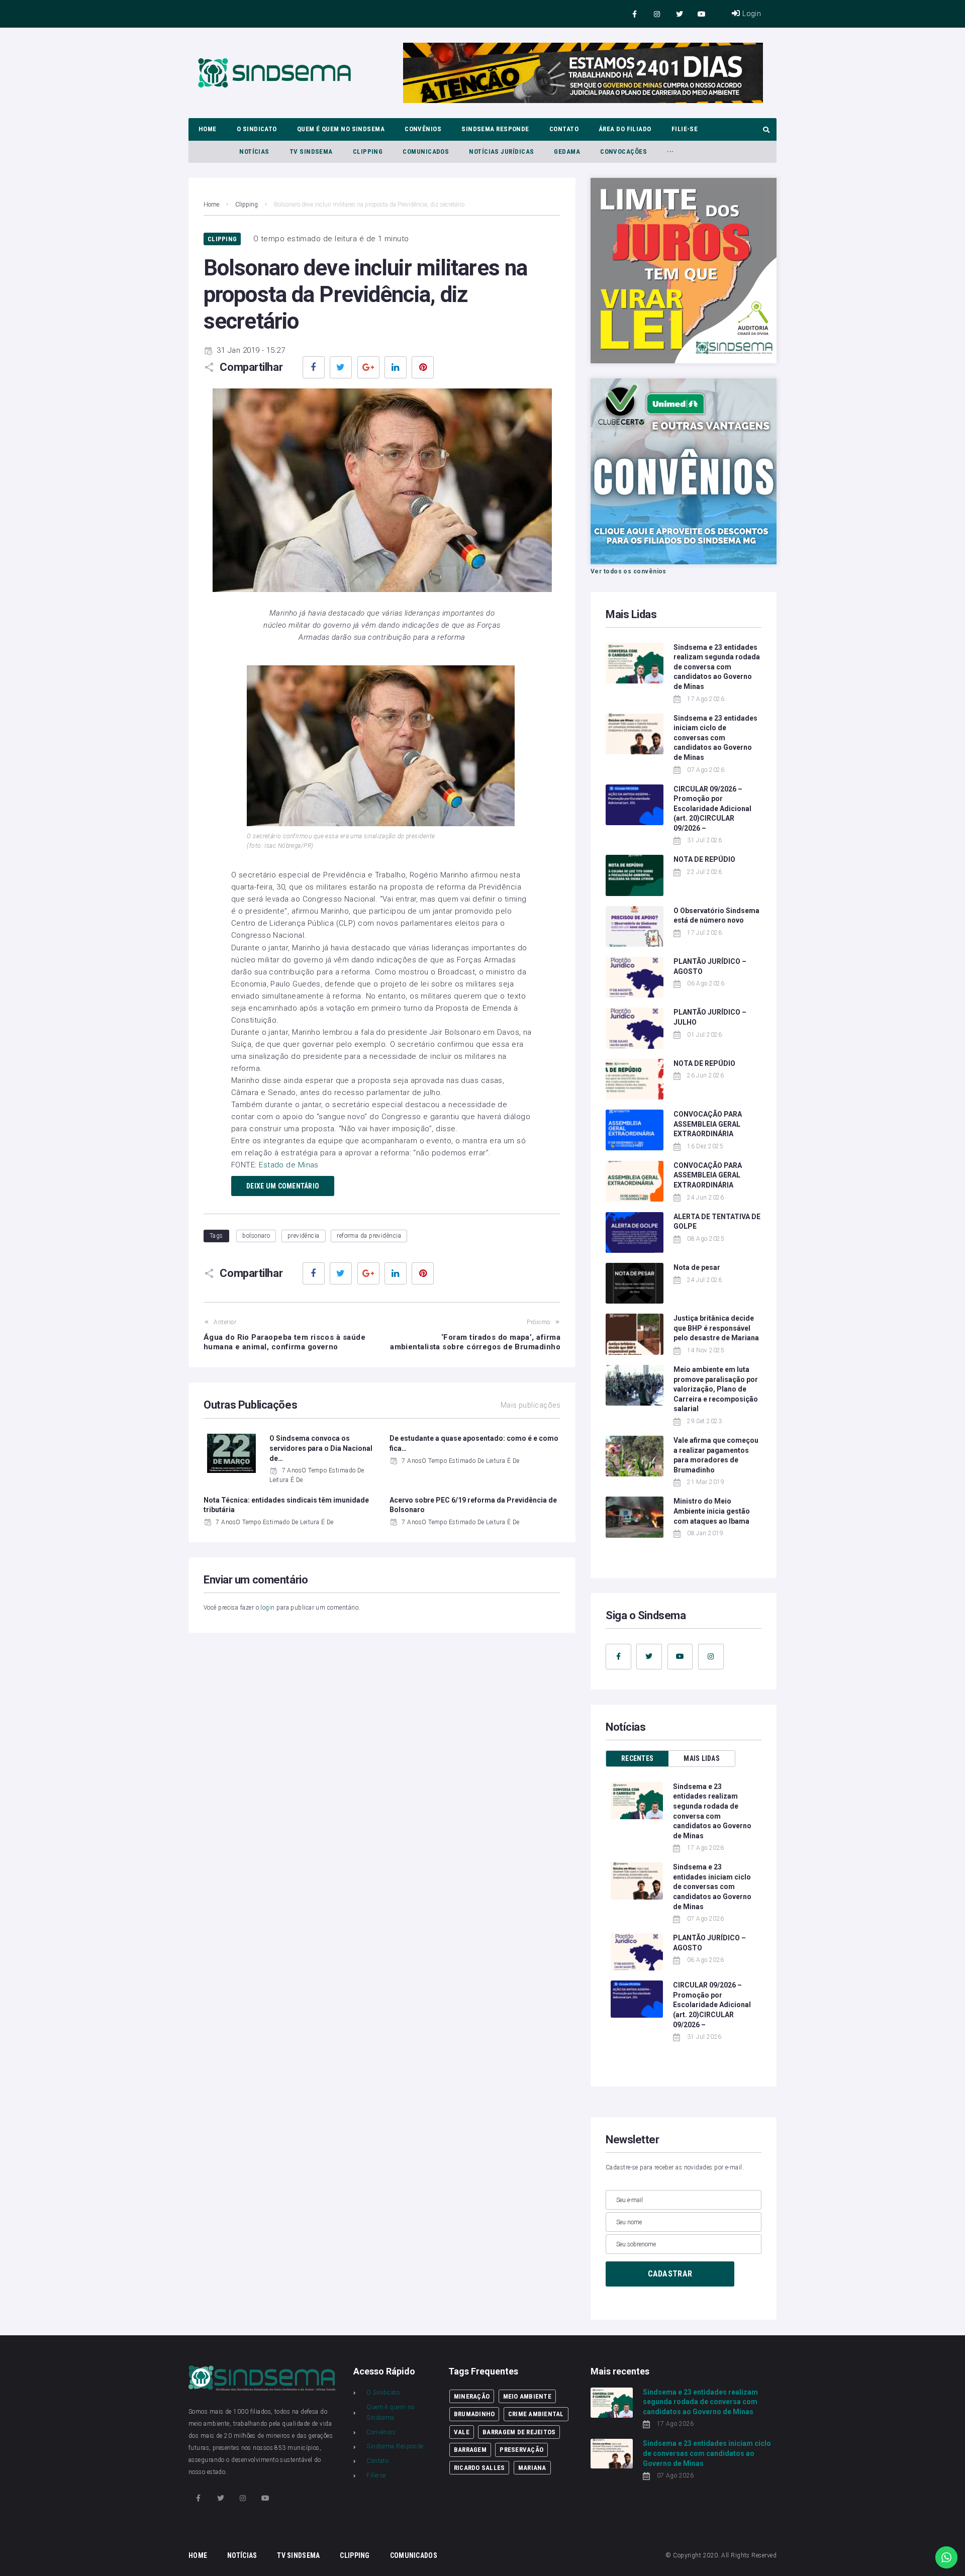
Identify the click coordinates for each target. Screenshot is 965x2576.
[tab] (637, 1759)
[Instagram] (657, 14)
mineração (472, 2396)
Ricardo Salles (479, 2468)
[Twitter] (679, 14)
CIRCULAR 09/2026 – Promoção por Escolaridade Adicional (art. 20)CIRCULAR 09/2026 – (712, 809)
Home (211, 205)
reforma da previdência (369, 1236)
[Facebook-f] (635, 14)
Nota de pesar (697, 1267)
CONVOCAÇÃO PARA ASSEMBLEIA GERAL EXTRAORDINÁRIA (708, 1124)
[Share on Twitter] (341, 367)
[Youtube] (702, 14)
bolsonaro (256, 1236)
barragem (470, 2450)
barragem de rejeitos (519, 2432)
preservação (521, 2450)
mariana (532, 2468)
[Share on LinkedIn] (396, 367)
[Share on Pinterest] (423, 367)
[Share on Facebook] (314, 367)
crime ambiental (536, 2414)
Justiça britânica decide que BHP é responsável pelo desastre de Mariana (716, 1328)
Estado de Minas (290, 1165)
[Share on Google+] (368, 367)
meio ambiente (527, 2396)
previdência (304, 1236)
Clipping (247, 205)
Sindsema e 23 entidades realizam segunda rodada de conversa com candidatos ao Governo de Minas (717, 667)
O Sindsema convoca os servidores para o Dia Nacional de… (321, 1448)
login (267, 1608)
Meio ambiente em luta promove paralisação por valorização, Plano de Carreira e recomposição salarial (716, 1389)
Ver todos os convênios (629, 571)
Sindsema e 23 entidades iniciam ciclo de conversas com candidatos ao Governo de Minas (715, 738)
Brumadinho (474, 2414)
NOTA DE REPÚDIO (704, 859)
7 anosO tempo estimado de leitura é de (460, 1461)
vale (462, 2432)
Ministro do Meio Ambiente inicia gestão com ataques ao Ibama (712, 1511)
